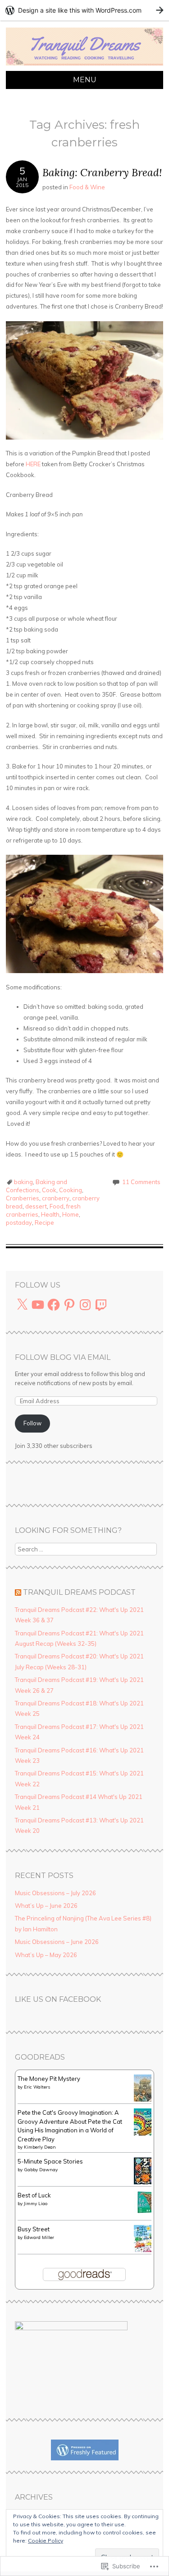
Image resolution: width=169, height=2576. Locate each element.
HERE (33, 464)
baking (23, 1182)
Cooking (71, 1190)
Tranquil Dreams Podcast (79, 1592)
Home (71, 1214)
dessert (36, 1206)
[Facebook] (54, 1305)
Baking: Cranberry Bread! (102, 172)
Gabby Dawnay (41, 2170)
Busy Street (34, 2229)
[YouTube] (38, 1305)
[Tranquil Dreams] (84, 66)
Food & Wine (87, 187)
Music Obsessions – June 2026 (57, 1942)
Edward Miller (39, 2237)
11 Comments (141, 1182)
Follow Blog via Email (63, 1357)
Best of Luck (34, 2195)
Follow (32, 1423)
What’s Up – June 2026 (46, 1906)
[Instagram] (85, 1305)
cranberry (56, 1198)
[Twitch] (101, 1305)
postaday (19, 1222)
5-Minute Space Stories (50, 2161)
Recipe (44, 1222)
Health (50, 1214)
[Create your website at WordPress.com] (84, 10)
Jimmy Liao (36, 2204)
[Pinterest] (69, 1305)
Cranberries (23, 1198)
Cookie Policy (46, 2541)
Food (57, 1206)
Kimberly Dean (40, 2147)
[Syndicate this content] (18, 1592)
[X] (22, 1305)
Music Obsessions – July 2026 (55, 1893)
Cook (49, 1190)
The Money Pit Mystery (49, 2079)
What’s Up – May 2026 (46, 1955)
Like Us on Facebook (58, 1999)
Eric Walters (37, 2087)
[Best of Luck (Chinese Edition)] (145, 2211)
